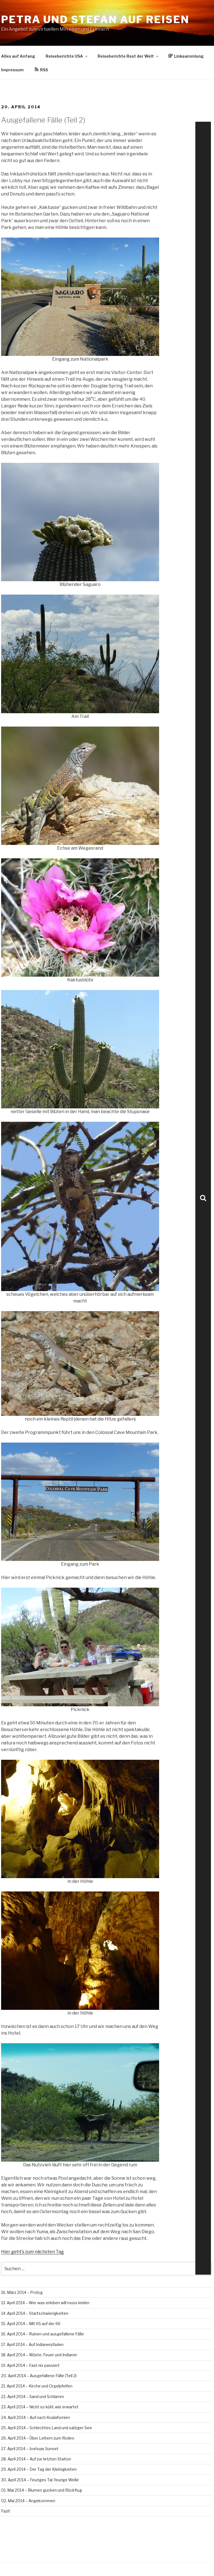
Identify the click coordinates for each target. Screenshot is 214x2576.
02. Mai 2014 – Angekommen (28, 2501)
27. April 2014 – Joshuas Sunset (30, 2449)
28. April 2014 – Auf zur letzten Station (36, 2459)
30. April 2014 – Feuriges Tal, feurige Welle (40, 2480)
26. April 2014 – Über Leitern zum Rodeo (38, 2438)
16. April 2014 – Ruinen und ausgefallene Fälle (42, 2334)
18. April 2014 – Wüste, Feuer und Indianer (39, 2355)
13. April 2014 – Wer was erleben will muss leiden (45, 2303)
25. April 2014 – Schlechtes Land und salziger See (47, 2428)
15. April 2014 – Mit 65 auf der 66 (31, 2324)
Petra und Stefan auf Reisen (95, 19)
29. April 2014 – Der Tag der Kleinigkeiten (39, 2469)
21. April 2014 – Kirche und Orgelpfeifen (37, 2386)
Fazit (6, 2511)
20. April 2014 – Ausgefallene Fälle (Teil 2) (39, 2376)
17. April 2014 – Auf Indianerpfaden (32, 2344)
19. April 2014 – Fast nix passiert (30, 2365)
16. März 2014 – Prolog (22, 2292)
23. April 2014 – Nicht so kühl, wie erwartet (40, 2407)
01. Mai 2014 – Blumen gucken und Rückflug (42, 2490)
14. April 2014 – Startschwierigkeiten (35, 2313)
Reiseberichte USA (64, 56)
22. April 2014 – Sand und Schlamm (33, 2397)
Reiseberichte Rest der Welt (126, 56)
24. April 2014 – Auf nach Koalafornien (36, 2417)
